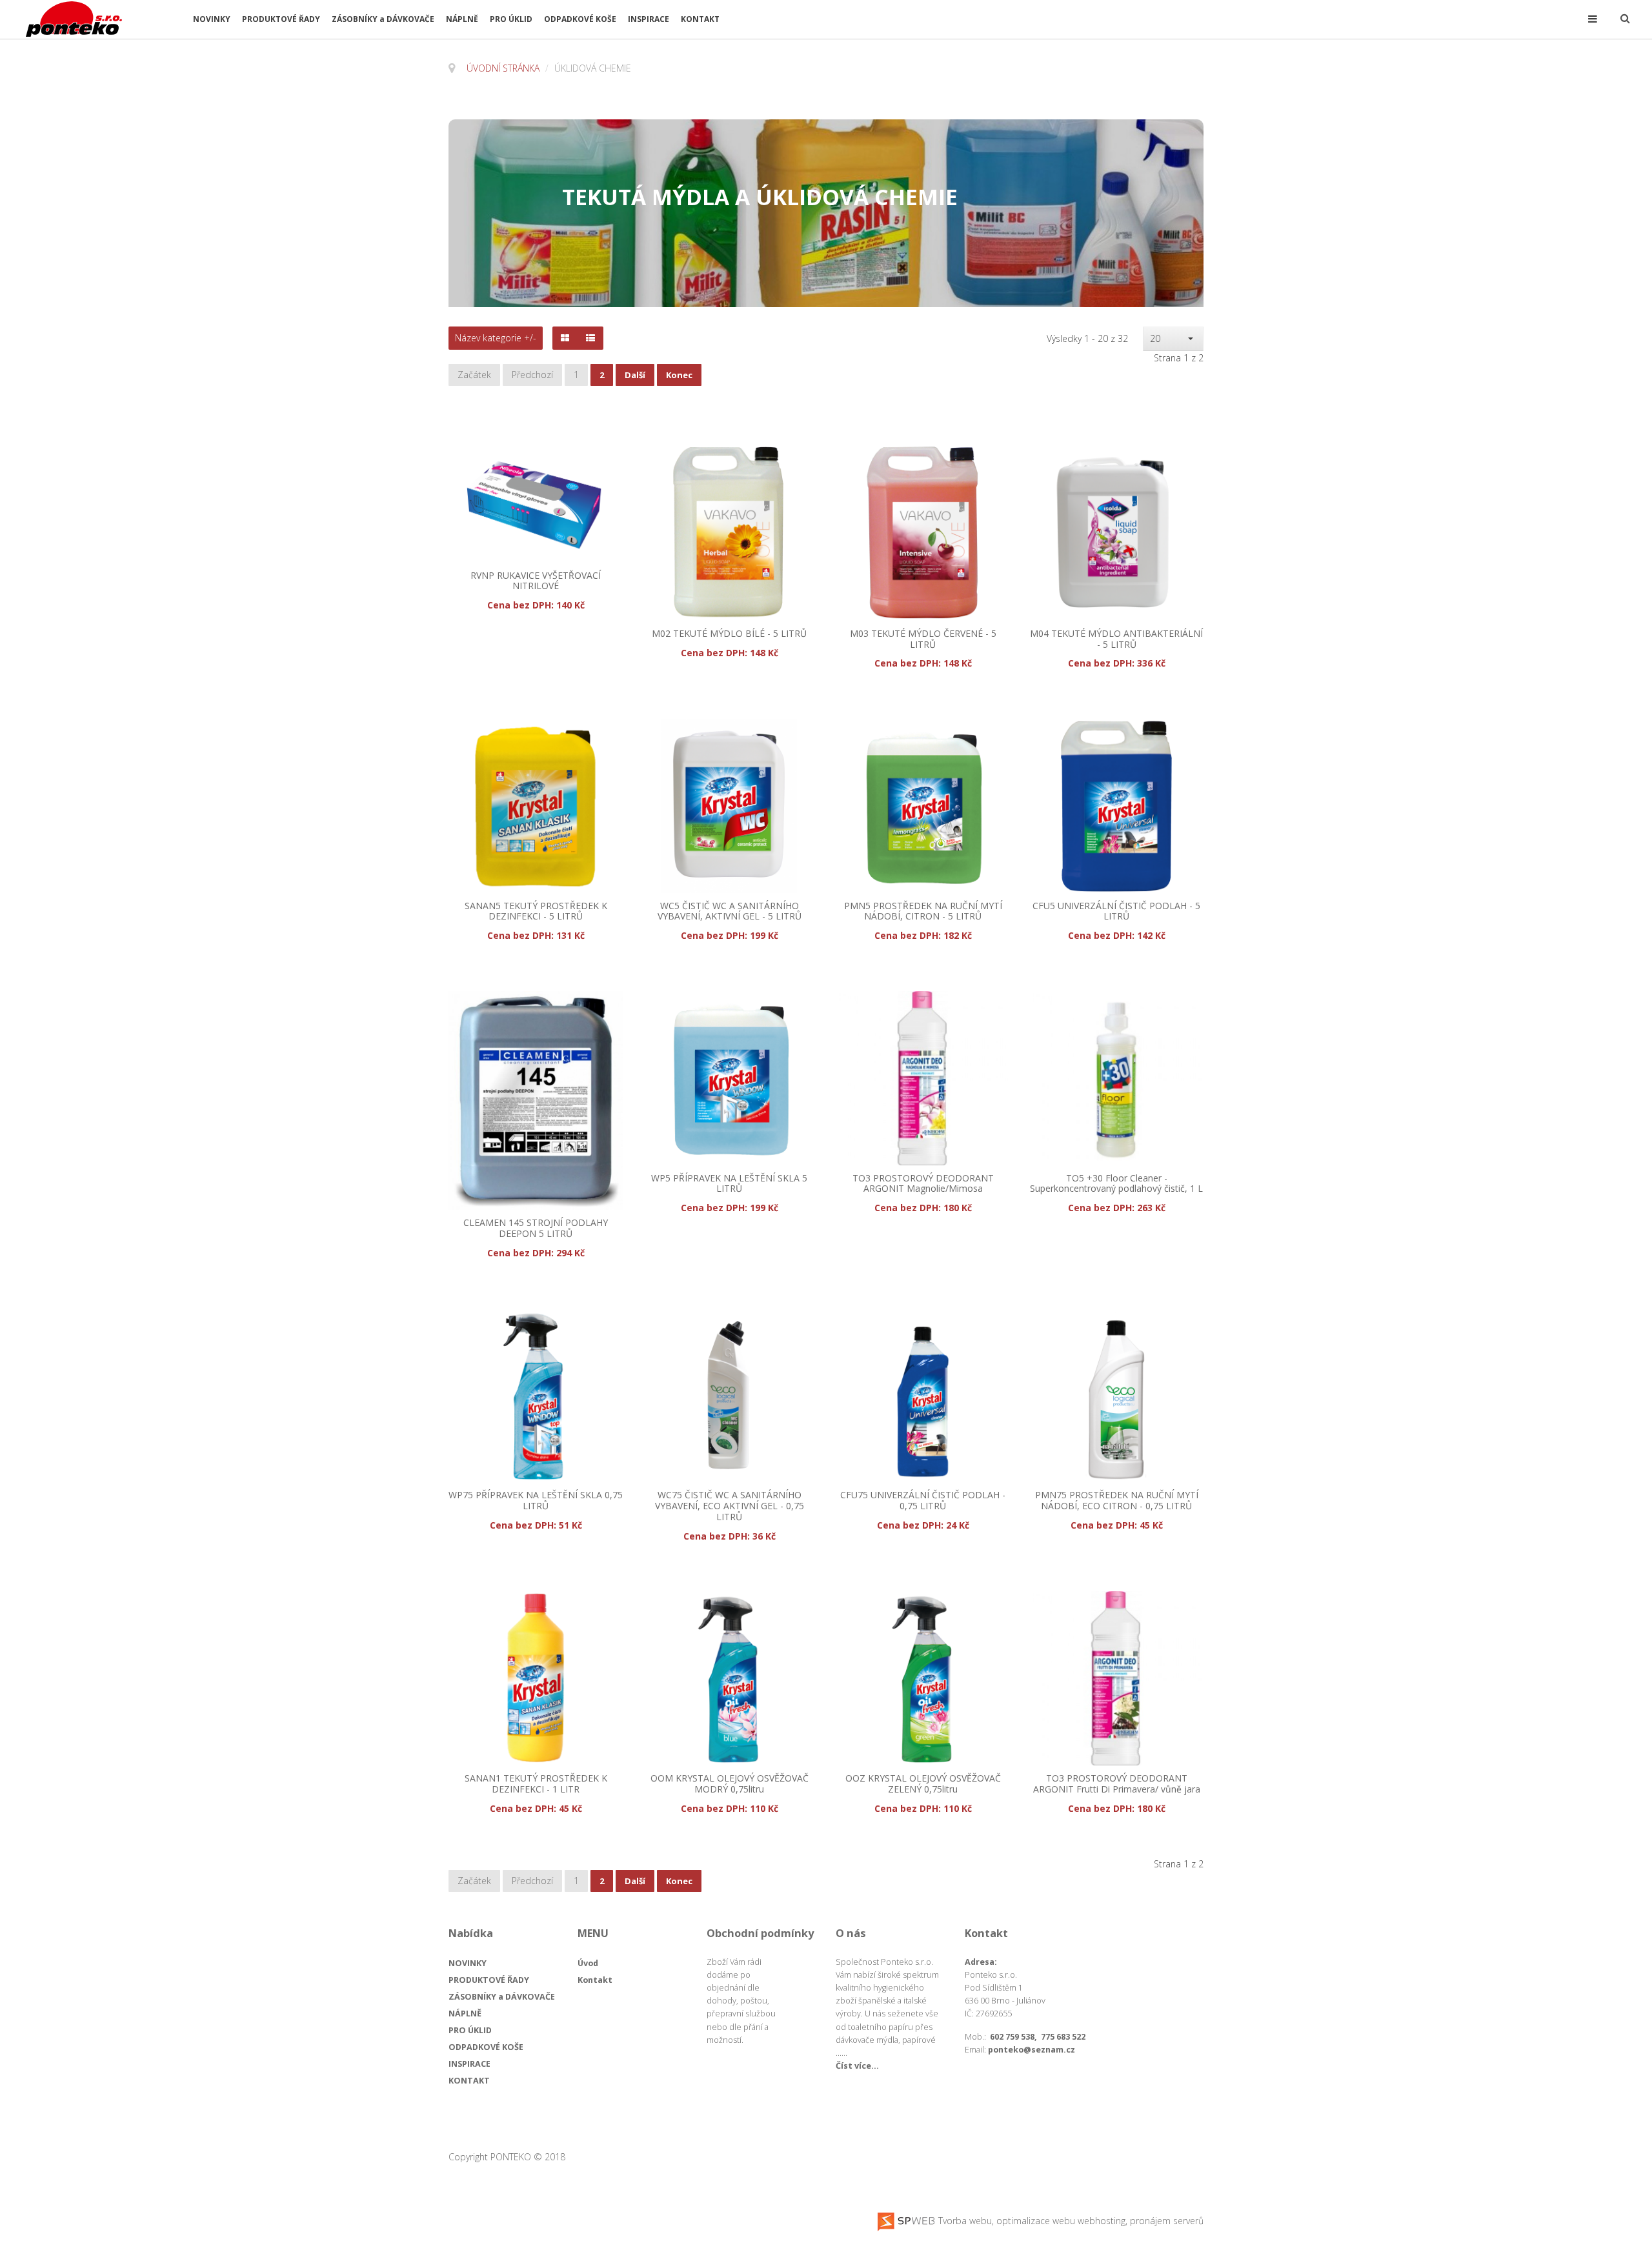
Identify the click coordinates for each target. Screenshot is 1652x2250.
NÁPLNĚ (462, 19)
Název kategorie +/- (496, 338)
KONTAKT (700, 19)
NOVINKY (212, 19)
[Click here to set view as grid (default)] (565, 338)
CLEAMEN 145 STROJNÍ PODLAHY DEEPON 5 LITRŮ (536, 1229)
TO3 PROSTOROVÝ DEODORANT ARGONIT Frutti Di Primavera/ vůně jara (1117, 1784)
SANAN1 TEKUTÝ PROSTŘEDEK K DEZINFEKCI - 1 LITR (536, 1784)
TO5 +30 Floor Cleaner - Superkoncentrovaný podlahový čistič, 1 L (1116, 1184)
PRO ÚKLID (511, 19)
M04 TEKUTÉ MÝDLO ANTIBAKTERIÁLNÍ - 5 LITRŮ (1116, 639)
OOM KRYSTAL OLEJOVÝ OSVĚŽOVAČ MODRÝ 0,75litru (730, 1784)
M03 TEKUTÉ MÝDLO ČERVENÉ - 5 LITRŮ (923, 639)
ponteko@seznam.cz (1032, 2050)
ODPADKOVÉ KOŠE (580, 19)
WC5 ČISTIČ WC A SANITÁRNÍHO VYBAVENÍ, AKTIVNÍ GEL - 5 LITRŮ (730, 912)
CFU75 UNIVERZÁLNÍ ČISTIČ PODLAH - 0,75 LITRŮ (923, 1501)
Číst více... (857, 2066)
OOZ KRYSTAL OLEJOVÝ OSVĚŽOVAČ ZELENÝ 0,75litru (923, 1784)
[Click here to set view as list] (590, 338)
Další (635, 375)
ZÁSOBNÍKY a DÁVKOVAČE (383, 19)
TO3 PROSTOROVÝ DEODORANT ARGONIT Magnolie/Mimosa (923, 1184)
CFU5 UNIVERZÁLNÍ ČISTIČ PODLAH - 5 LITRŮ (1116, 912)
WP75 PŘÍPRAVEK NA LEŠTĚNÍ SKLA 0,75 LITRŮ (536, 1501)
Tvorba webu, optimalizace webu (1005, 2221)
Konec (679, 375)
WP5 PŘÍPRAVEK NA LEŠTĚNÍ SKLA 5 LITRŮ (729, 1184)
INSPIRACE (649, 19)
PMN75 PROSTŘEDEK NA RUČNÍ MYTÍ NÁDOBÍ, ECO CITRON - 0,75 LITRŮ (1117, 1501)
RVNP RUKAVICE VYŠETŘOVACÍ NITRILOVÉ (536, 581)
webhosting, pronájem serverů (1141, 2221)
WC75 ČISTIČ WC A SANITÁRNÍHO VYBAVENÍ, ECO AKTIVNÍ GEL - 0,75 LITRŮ (730, 1506)
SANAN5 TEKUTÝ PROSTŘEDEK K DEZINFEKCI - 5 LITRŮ (536, 912)
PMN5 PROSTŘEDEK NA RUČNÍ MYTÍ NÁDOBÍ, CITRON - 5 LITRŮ (923, 912)
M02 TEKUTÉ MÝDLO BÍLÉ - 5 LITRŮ (729, 634)
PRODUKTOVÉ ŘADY (281, 19)
